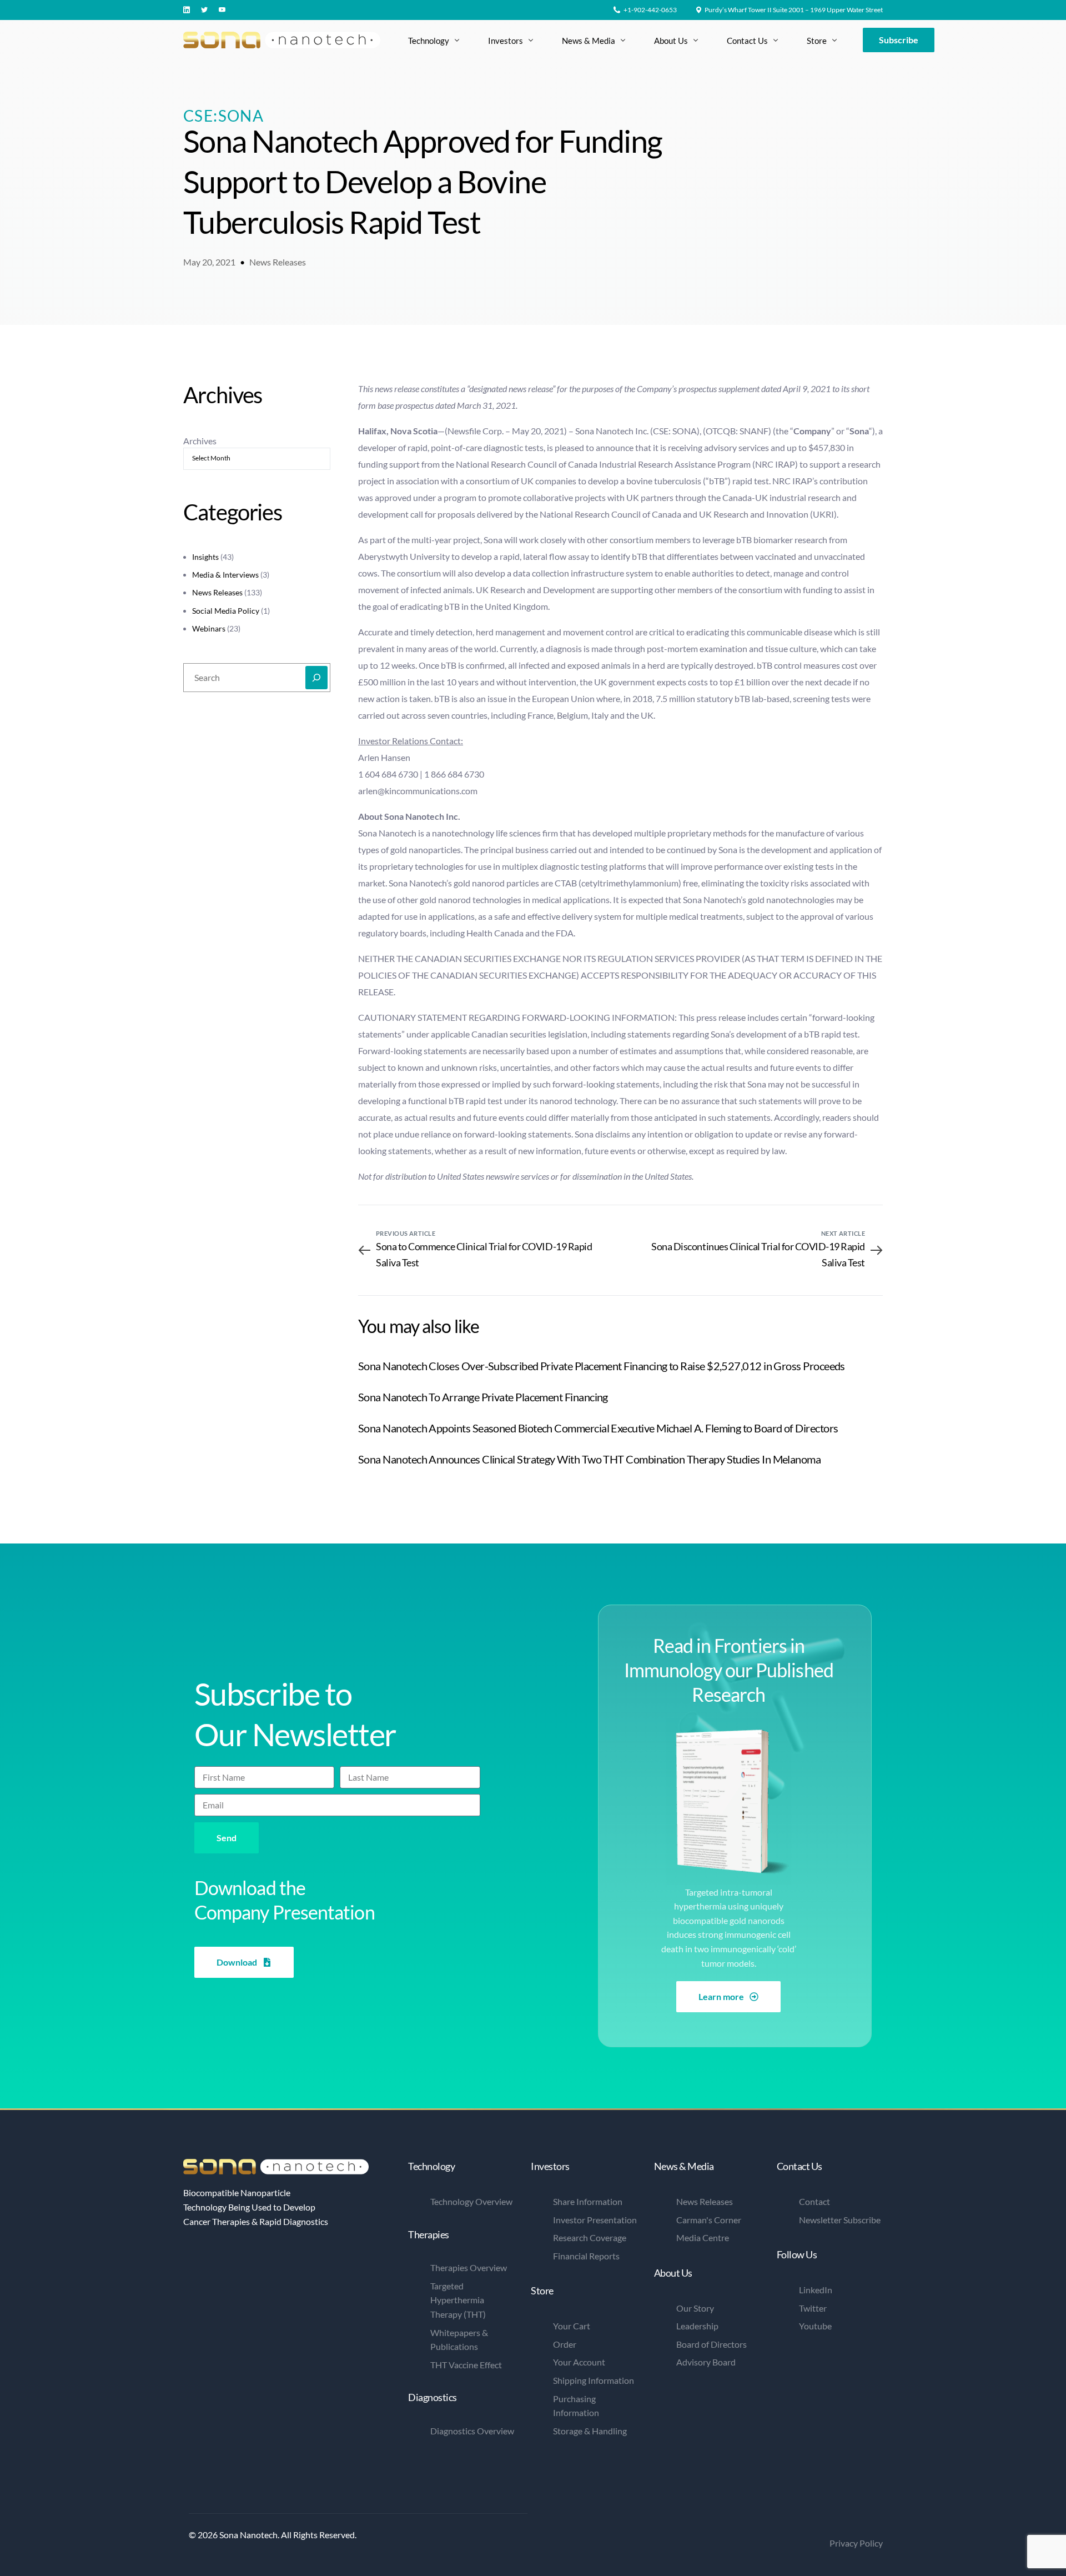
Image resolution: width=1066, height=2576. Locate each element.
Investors (550, 2166)
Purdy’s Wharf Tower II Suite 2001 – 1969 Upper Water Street (794, 10)
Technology (431, 2166)
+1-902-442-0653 (650, 10)
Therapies (429, 2234)
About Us (673, 2273)
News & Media (684, 2166)
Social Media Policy (226, 611)
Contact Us (799, 2166)
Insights (205, 557)
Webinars (209, 628)
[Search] (316, 678)
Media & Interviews (225, 575)
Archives (200, 441)
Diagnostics (433, 2397)
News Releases (278, 262)
